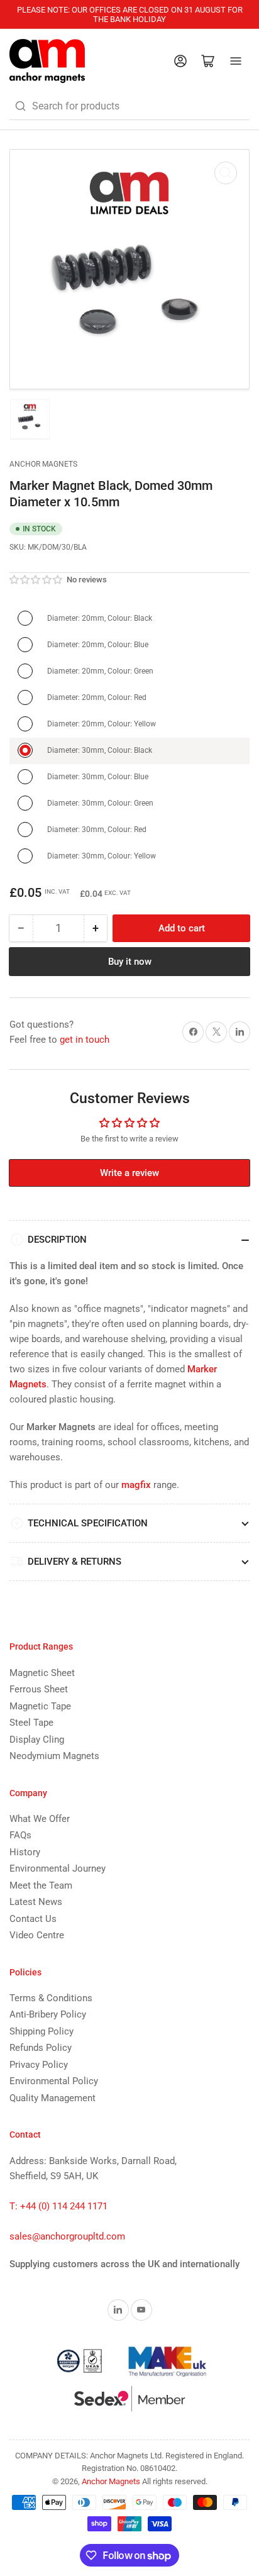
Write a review (129, 1173)
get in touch (85, 1040)
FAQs (20, 1835)
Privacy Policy (39, 2065)
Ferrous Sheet (39, 1689)
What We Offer (40, 1819)
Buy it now (130, 962)
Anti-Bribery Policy (48, 2014)
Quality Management (52, 2098)
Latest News (36, 1902)
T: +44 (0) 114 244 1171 (58, 2206)
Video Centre (37, 1935)
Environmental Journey (58, 1868)
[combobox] (129, 106)
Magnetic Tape (40, 1706)
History (25, 1852)
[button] (36, 580)
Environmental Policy (54, 2081)
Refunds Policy (41, 2048)
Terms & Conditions (51, 1998)
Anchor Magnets (43, 464)
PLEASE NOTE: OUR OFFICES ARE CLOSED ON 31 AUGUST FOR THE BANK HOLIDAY (130, 14)
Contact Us (33, 1919)
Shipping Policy (41, 2031)
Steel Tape (31, 1723)
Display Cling (37, 1740)
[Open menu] (236, 61)
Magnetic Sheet (42, 1673)
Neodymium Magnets (54, 1756)
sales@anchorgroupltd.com (67, 2236)
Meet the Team (41, 1885)
